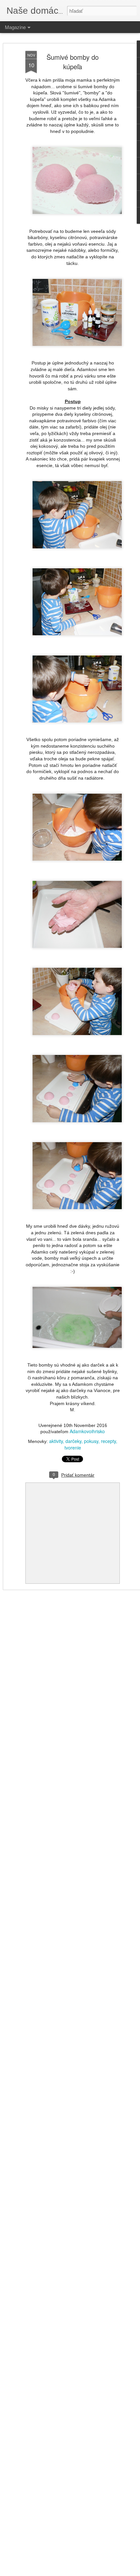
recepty (108, 1441)
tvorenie (73, 1448)
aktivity (56, 1441)
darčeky (73, 1441)
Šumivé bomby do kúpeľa (73, 62)
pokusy (91, 1441)
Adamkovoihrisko (87, 1431)
